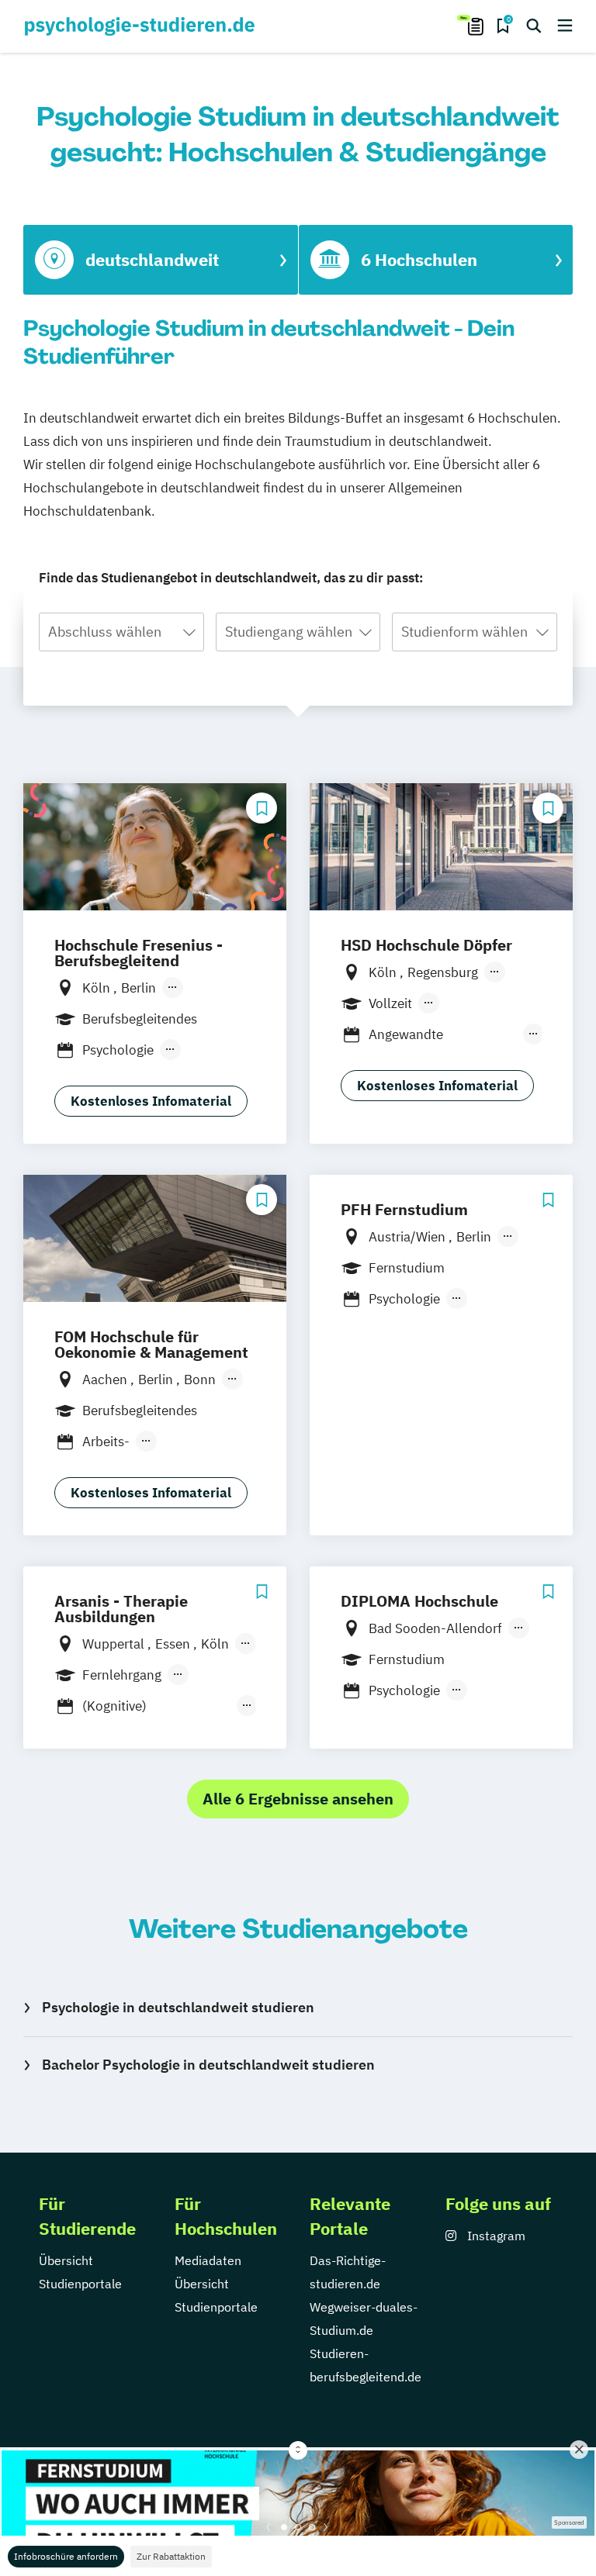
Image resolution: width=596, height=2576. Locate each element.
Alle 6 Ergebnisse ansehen (298, 1799)
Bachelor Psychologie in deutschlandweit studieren (208, 2065)
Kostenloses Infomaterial (151, 1101)
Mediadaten (208, 2260)
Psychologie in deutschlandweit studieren (178, 2007)
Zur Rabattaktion (171, 2556)
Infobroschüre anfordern (66, 2556)
